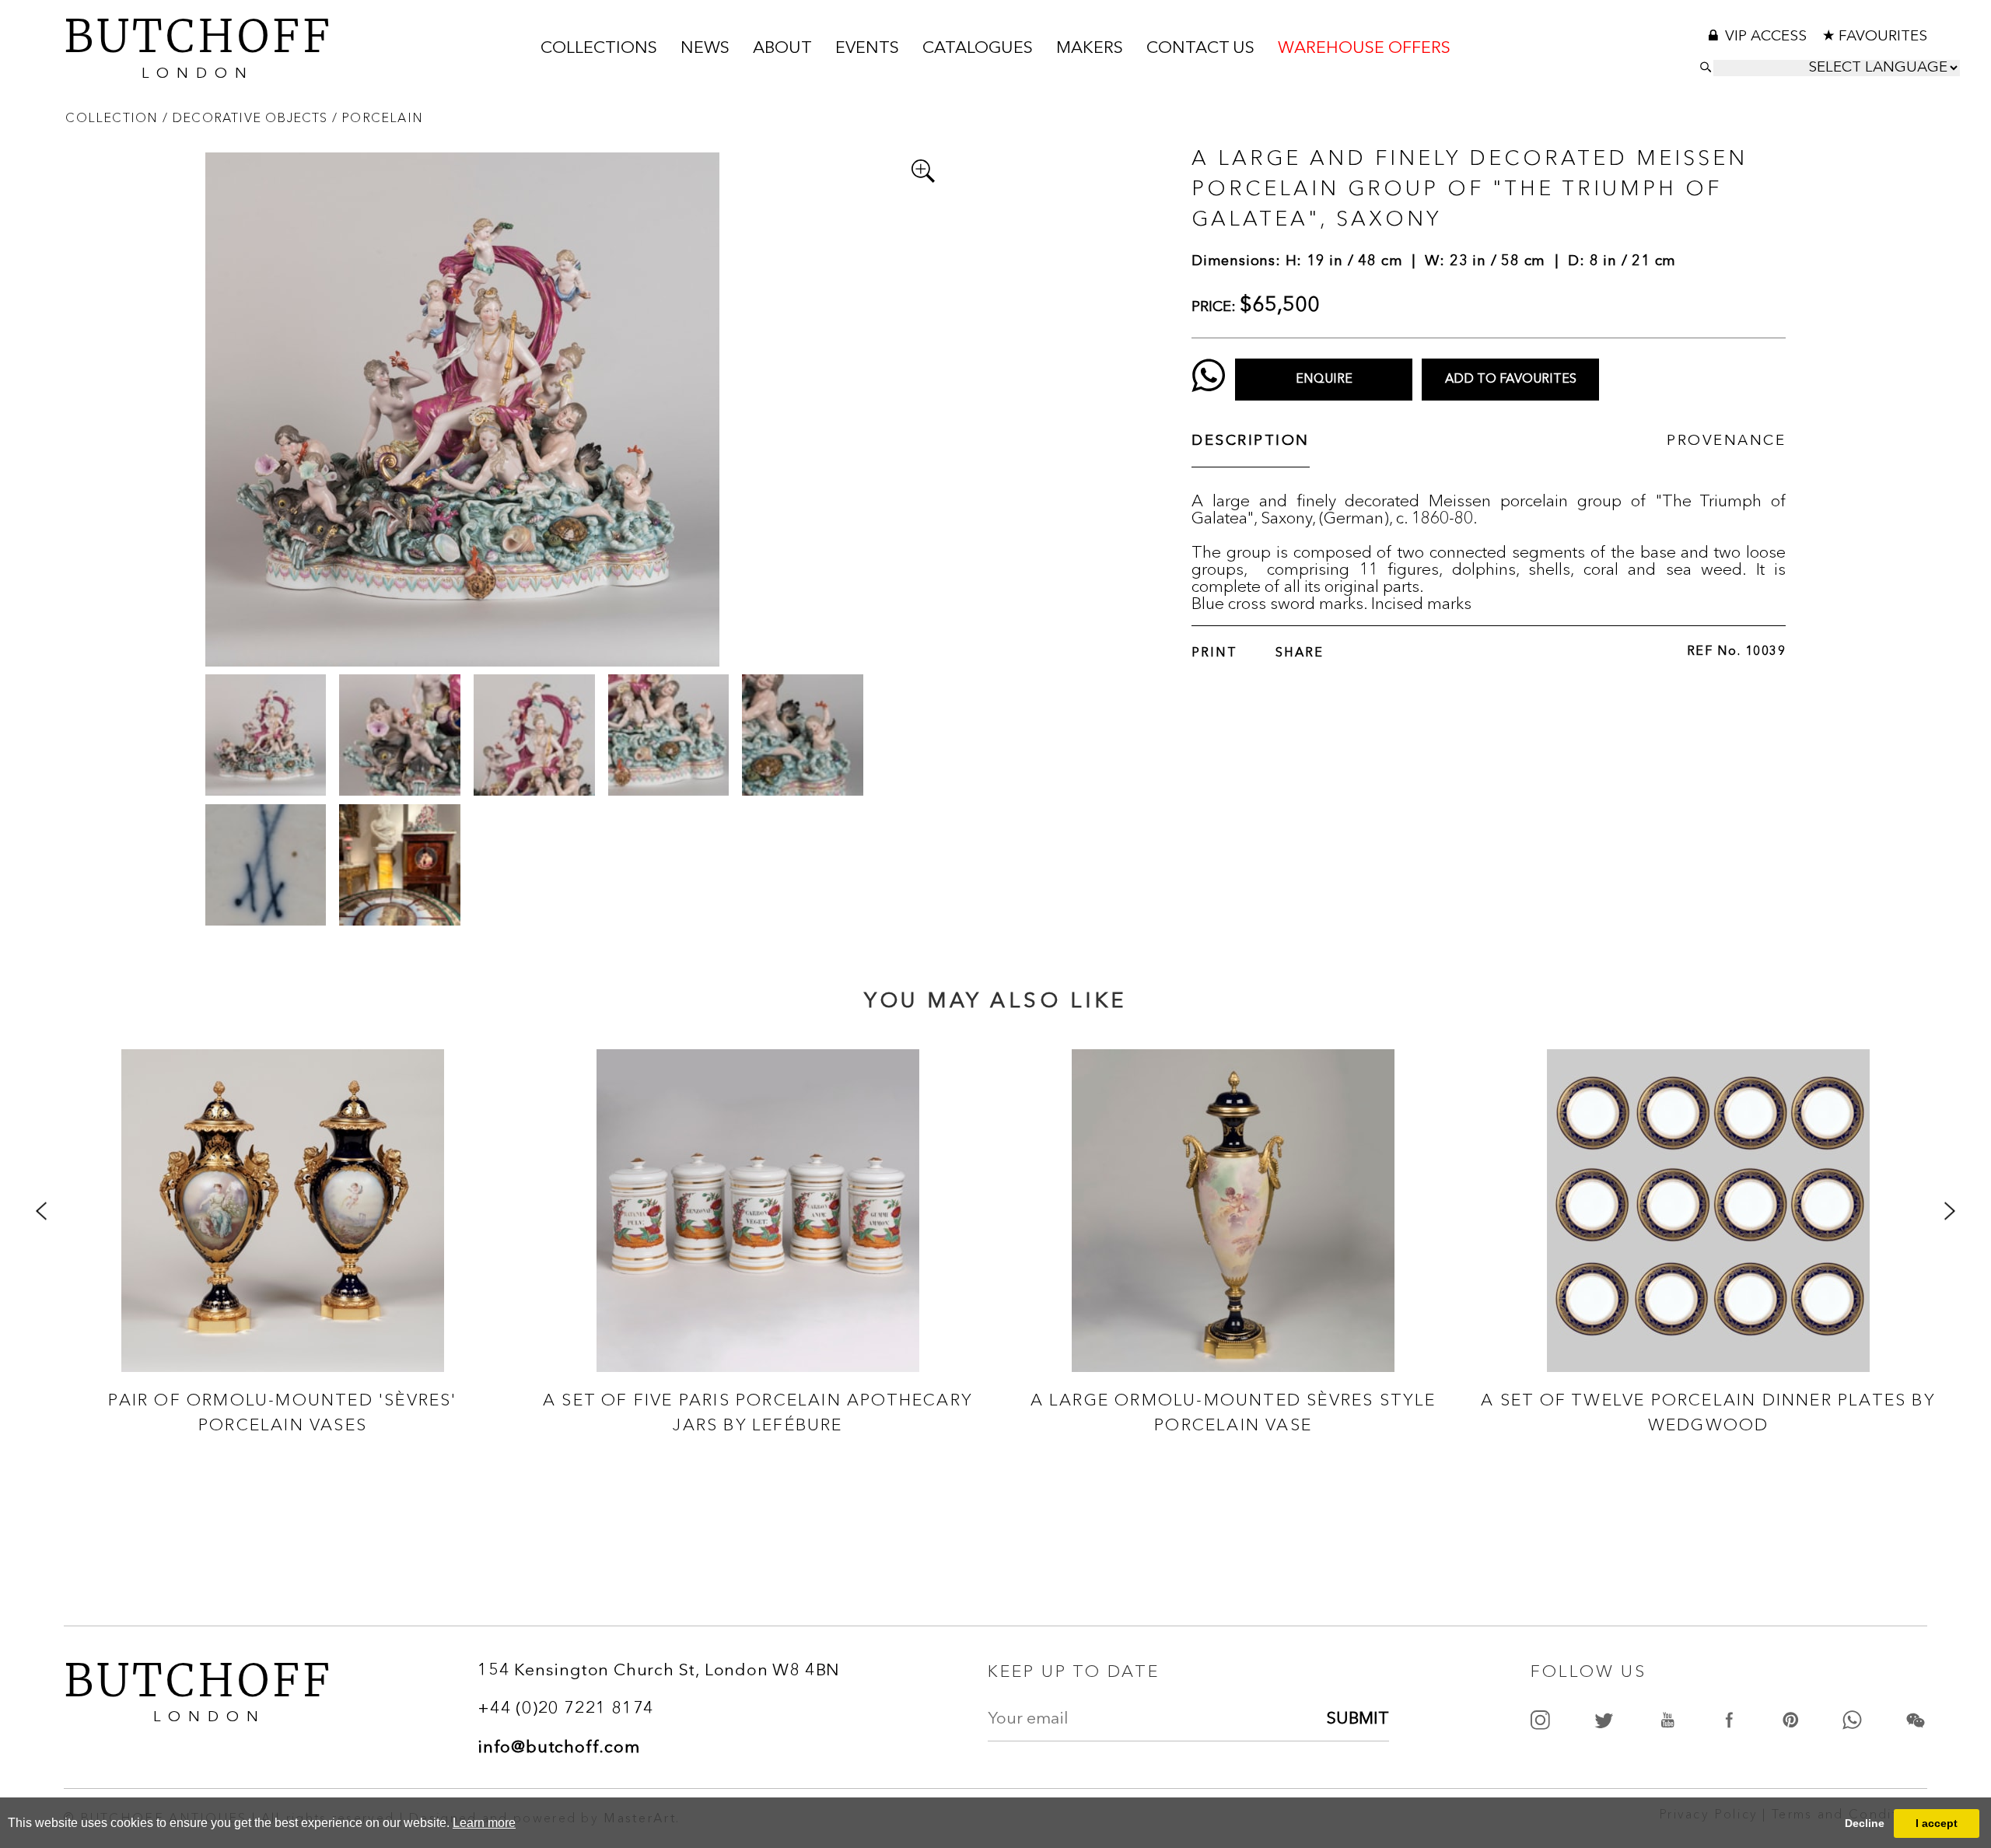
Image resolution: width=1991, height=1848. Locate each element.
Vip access (1768, 37)
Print (1214, 653)
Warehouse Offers (1364, 49)
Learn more (484, 1823)
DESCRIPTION (1251, 441)
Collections (599, 49)
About (782, 49)
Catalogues (978, 49)
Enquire (1324, 380)
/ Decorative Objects (247, 117)
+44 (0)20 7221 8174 (566, 1709)
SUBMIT (1358, 1719)
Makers (1090, 49)
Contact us (1200, 49)
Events (867, 49)
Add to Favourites (1511, 380)
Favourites (1883, 37)
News (705, 49)
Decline (1865, 1823)
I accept (1937, 1823)
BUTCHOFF (198, 45)
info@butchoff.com (559, 1748)
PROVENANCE (1726, 441)
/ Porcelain (378, 117)
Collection (114, 117)
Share (1300, 653)
